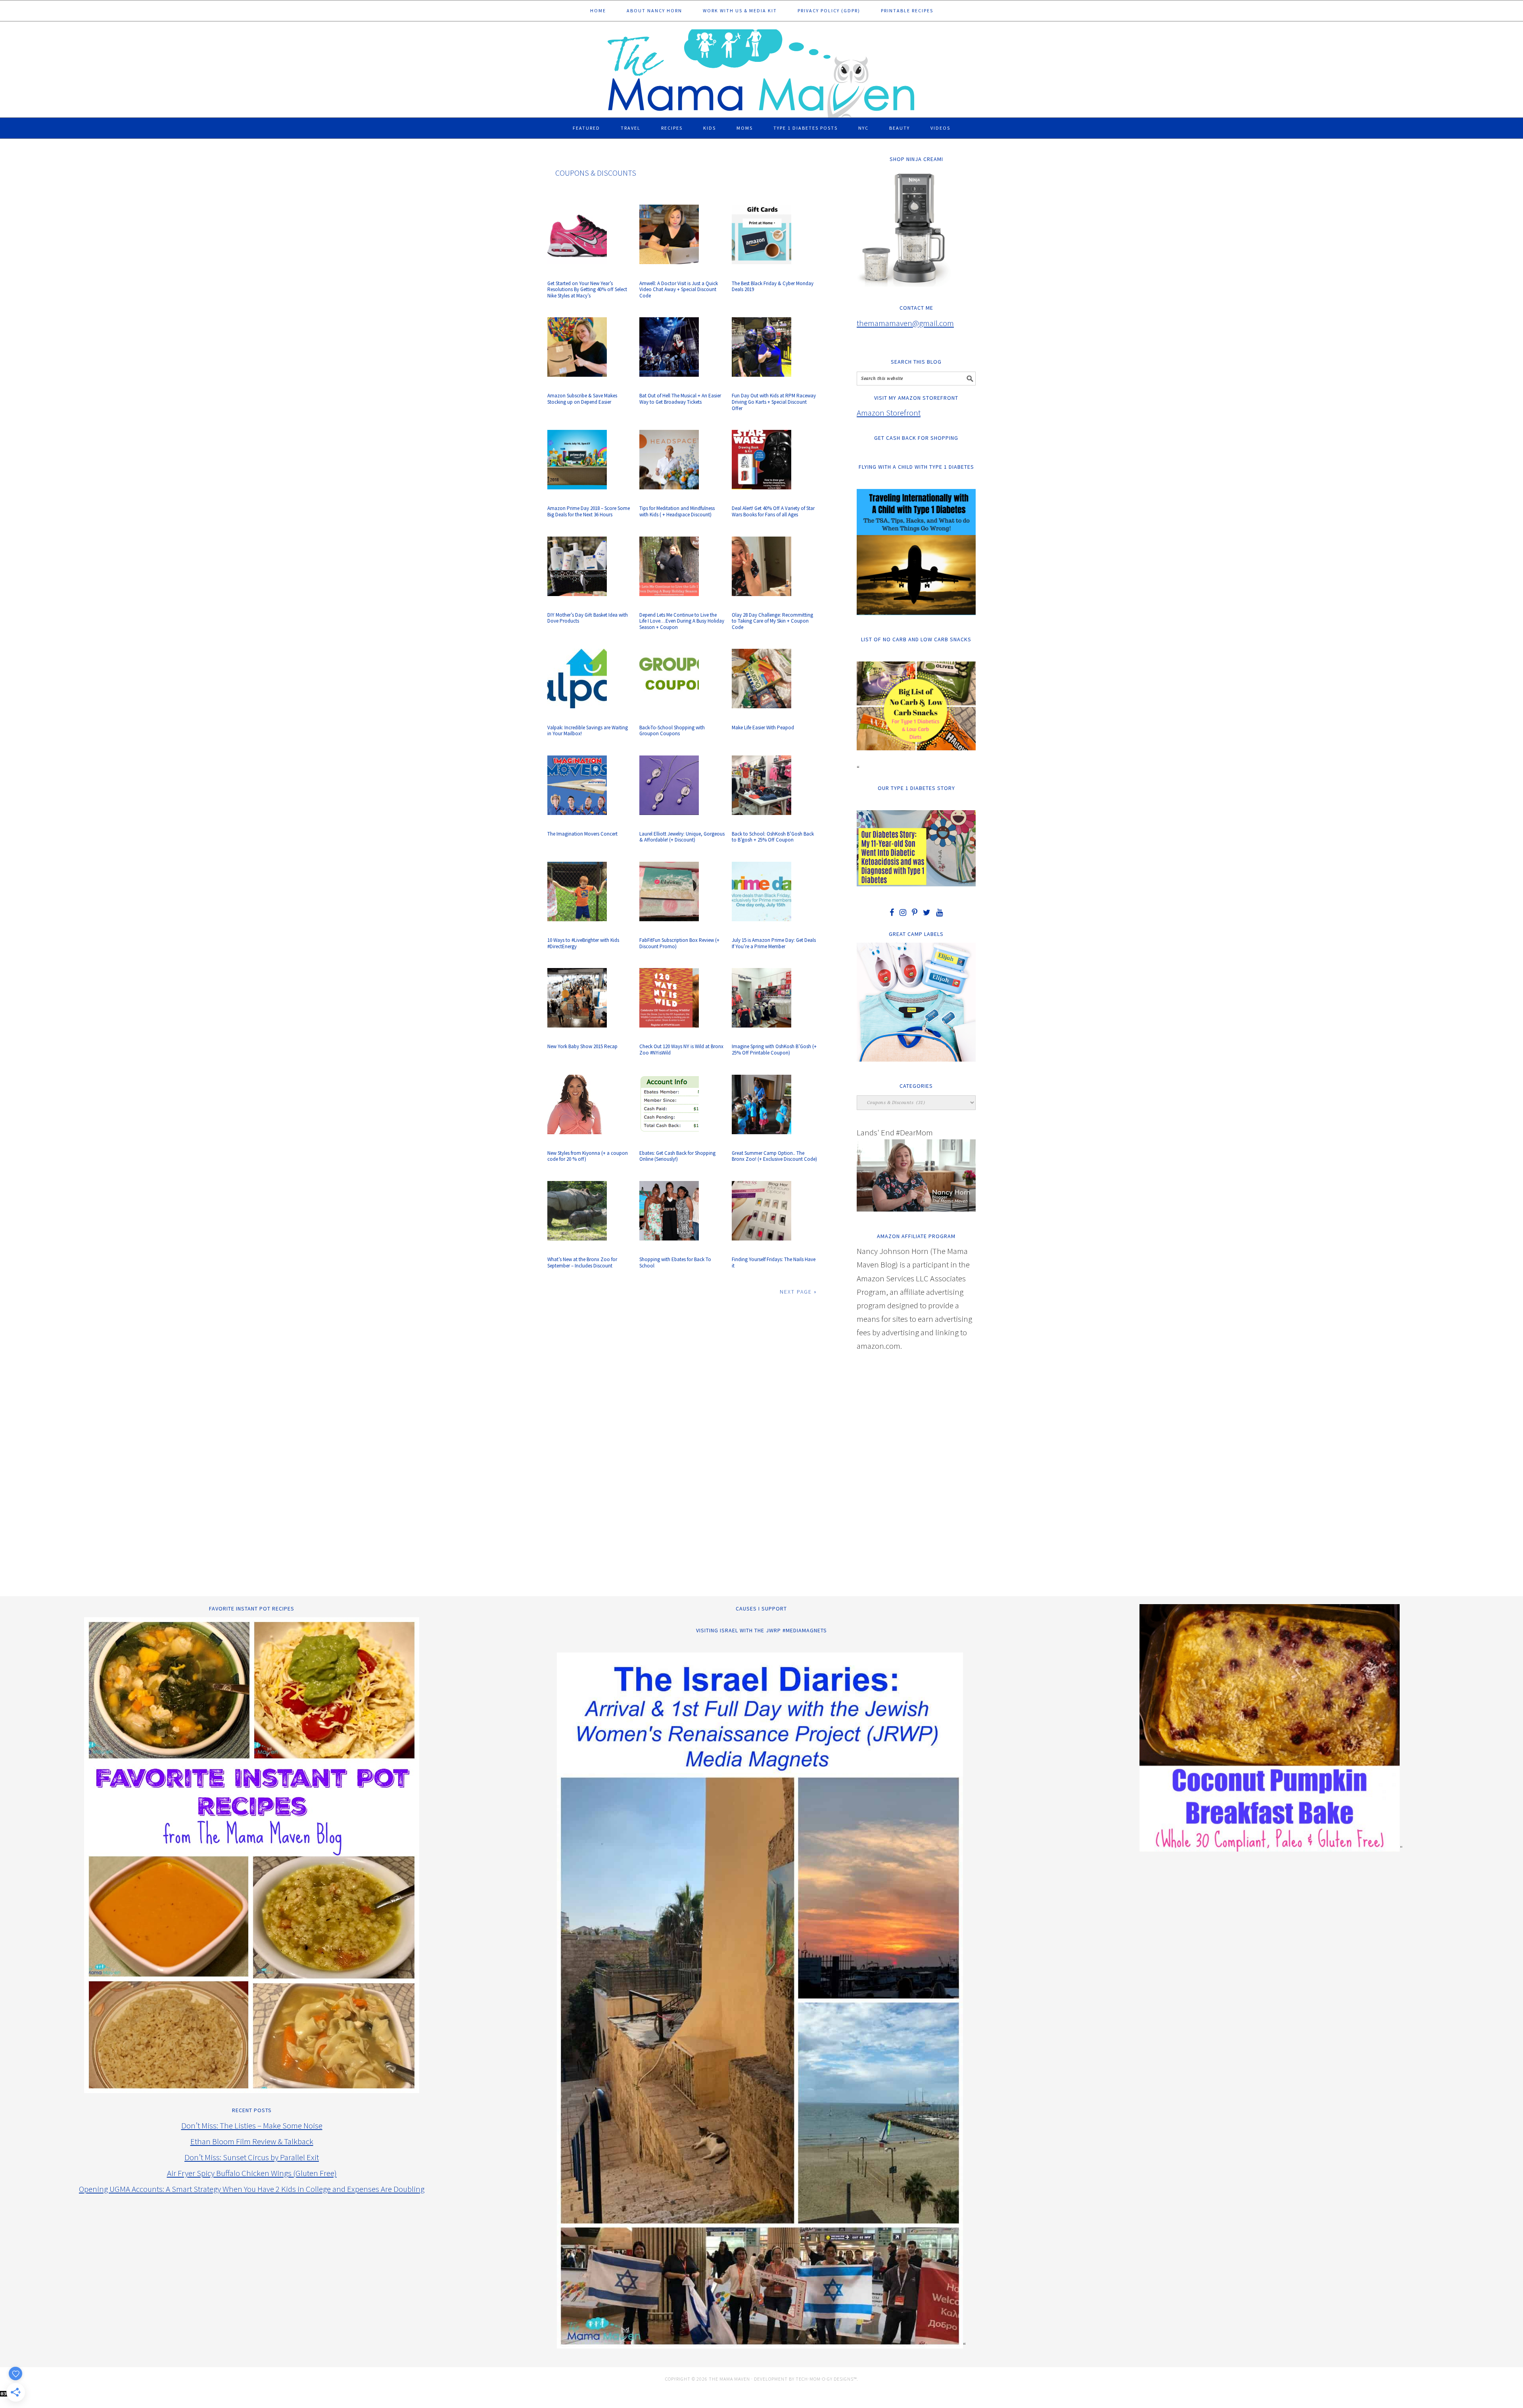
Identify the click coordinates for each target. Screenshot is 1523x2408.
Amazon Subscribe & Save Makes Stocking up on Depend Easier (582, 399)
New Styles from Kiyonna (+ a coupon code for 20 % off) (588, 1156)
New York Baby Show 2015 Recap (582, 1046)
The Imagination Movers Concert (582, 834)
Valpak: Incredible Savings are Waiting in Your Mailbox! (588, 731)
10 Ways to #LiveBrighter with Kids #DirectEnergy (583, 943)
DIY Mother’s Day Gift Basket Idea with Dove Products (588, 618)
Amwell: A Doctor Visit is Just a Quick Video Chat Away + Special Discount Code (679, 289)
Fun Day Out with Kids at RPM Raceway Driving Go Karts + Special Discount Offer (774, 402)
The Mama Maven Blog (761, 70)
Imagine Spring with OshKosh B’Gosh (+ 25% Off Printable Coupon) (774, 1050)
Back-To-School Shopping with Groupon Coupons (672, 731)
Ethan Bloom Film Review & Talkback (252, 2141)
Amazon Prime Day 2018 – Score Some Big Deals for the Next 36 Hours (589, 511)
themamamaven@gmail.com (905, 323)
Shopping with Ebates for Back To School (675, 1262)
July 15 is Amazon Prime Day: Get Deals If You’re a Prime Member (774, 943)
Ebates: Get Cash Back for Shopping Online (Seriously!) (677, 1156)
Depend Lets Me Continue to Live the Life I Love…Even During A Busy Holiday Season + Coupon (682, 621)
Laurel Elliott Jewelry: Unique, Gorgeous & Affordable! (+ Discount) (682, 837)
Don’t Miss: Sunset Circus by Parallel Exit (252, 2157)
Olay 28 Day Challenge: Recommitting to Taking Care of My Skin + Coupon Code (772, 621)
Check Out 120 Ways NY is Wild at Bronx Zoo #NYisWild (681, 1050)
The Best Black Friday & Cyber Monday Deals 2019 (773, 287)
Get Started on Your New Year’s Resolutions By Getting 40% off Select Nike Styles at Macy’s (587, 289)
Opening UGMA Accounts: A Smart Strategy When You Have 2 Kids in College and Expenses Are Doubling (252, 2189)
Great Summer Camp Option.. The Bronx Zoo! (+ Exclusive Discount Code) (774, 1156)
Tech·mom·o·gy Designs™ (826, 2379)
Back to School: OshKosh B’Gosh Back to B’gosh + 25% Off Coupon (773, 837)
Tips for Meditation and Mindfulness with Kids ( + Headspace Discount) (677, 511)
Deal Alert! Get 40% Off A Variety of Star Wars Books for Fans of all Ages (773, 511)
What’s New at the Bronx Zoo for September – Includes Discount (582, 1262)
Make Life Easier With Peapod (763, 728)
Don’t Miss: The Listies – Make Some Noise (252, 2125)
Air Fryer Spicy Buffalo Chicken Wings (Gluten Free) (252, 2173)
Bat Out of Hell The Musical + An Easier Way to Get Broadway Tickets (680, 399)
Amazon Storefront (889, 413)
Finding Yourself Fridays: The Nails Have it (774, 1262)
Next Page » (798, 1292)
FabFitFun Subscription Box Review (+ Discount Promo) (679, 943)
